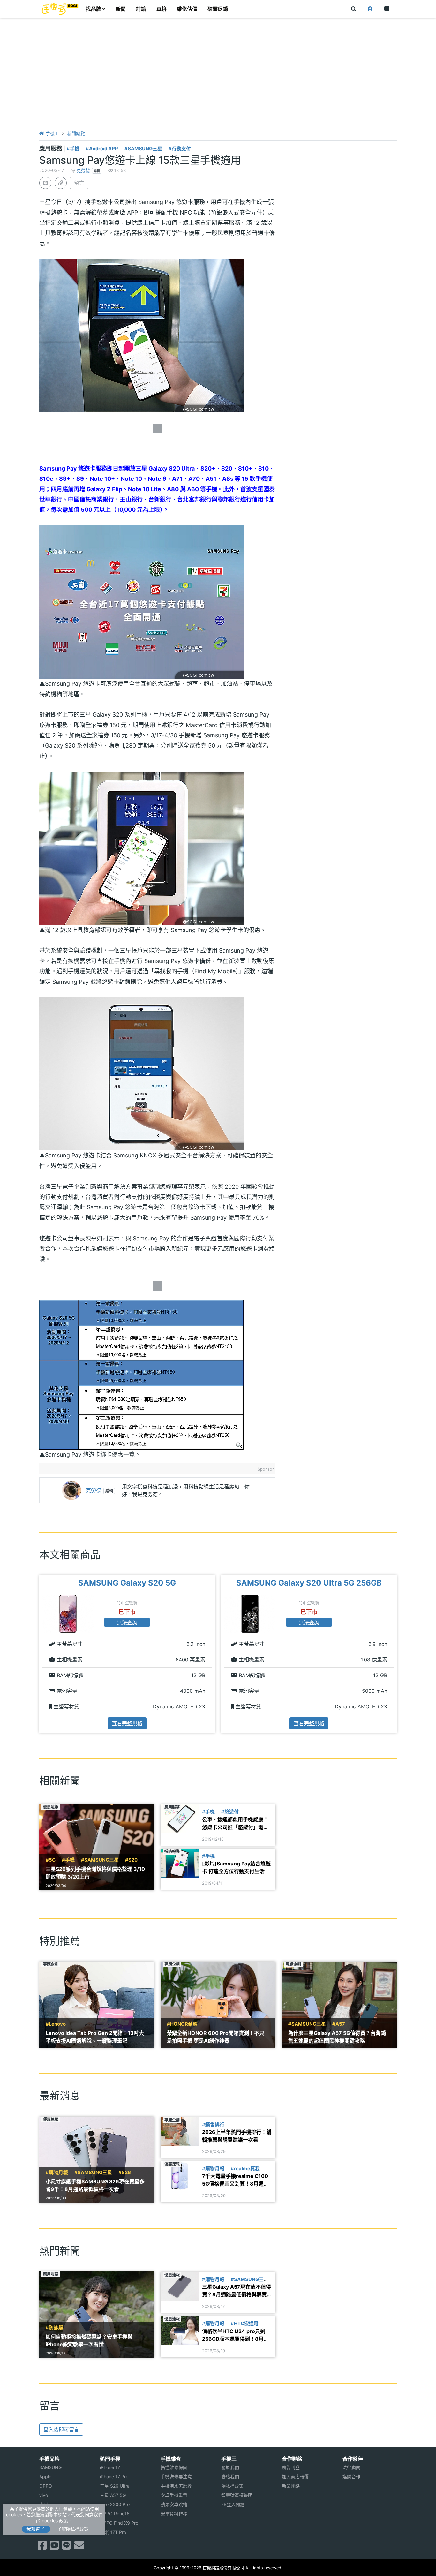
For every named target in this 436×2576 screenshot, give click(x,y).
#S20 (131, 1860)
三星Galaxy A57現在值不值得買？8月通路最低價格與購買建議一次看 (237, 2291)
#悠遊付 (230, 1812)
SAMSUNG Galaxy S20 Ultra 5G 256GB (309, 1583)
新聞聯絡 (291, 2486)
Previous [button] (39, 1654)
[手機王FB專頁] (42, 2547)
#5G (51, 1860)
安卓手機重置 (174, 2495)
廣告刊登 (291, 2467)
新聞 (121, 9)
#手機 (73, 149)
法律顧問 (351, 2467)
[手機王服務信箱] (79, 2547)
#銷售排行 (213, 2125)
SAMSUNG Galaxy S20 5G (127, 1583)
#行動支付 (180, 149)
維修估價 (187, 9)
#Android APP (102, 149)
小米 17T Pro (113, 2532)
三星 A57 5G (113, 2495)
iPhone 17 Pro (114, 2477)
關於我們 (230, 2467)
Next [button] (397, 1654)
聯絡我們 (230, 2477)
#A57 (339, 2024)
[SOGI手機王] (60, 9)
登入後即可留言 (61, 2429)
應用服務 (51, 148)
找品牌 (94, 9)
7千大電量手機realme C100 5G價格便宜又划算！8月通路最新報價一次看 (235, 2180)
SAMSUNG (50, 2467)
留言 (79, 183)
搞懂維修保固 (174, 2467)
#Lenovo (56, 2024)
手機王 (52, 133)
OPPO (46, 2486)
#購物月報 (57, 2173)
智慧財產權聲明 (237, 2495)
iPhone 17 (110, 2467)
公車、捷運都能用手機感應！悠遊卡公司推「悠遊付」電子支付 (235, 1824)
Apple (45, 2477)
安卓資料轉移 (174, 2514)
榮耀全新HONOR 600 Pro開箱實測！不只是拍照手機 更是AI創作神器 (216, 2037)
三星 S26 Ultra (115, 2486)
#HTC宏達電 (245, 2324)
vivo (44, 2495)
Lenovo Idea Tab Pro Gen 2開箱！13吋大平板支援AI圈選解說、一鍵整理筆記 (95, 2037)
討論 (141, 9)
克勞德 (83, 170)
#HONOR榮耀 (182, 2024)
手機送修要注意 (176, 2477)
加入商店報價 (295, 2477)
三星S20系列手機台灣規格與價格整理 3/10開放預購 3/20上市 (95, 1873)
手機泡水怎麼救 (176, 2486)
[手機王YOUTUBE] (54, 2547)
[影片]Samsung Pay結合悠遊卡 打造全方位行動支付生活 (236, 1867)
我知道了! (36, 2529)
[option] (127, 1654)
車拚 (162, 9)
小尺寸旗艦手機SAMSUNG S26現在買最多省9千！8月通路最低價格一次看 (95, 2185)
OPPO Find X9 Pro (119, 2523)
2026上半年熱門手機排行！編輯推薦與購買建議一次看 (237, 2136)
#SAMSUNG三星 (143, 149)
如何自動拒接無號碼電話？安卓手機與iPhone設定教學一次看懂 (89, 2340)
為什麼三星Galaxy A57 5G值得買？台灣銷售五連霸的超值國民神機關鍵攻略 (337, 2037)
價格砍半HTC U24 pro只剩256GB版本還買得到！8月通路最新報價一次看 (235, 2335)
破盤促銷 (218, 9)
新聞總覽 (76, 133)
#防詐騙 (54, 2328)
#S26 (125, 2173)
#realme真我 (245, 2169)
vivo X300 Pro (115, 2504)
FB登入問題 (233, 2504)
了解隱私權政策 (73, 2529)
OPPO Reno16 (115, 2514)
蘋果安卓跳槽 (174, 2504)
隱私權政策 (232, 2486)
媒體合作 (351, 2477)
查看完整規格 (127, 1723)
